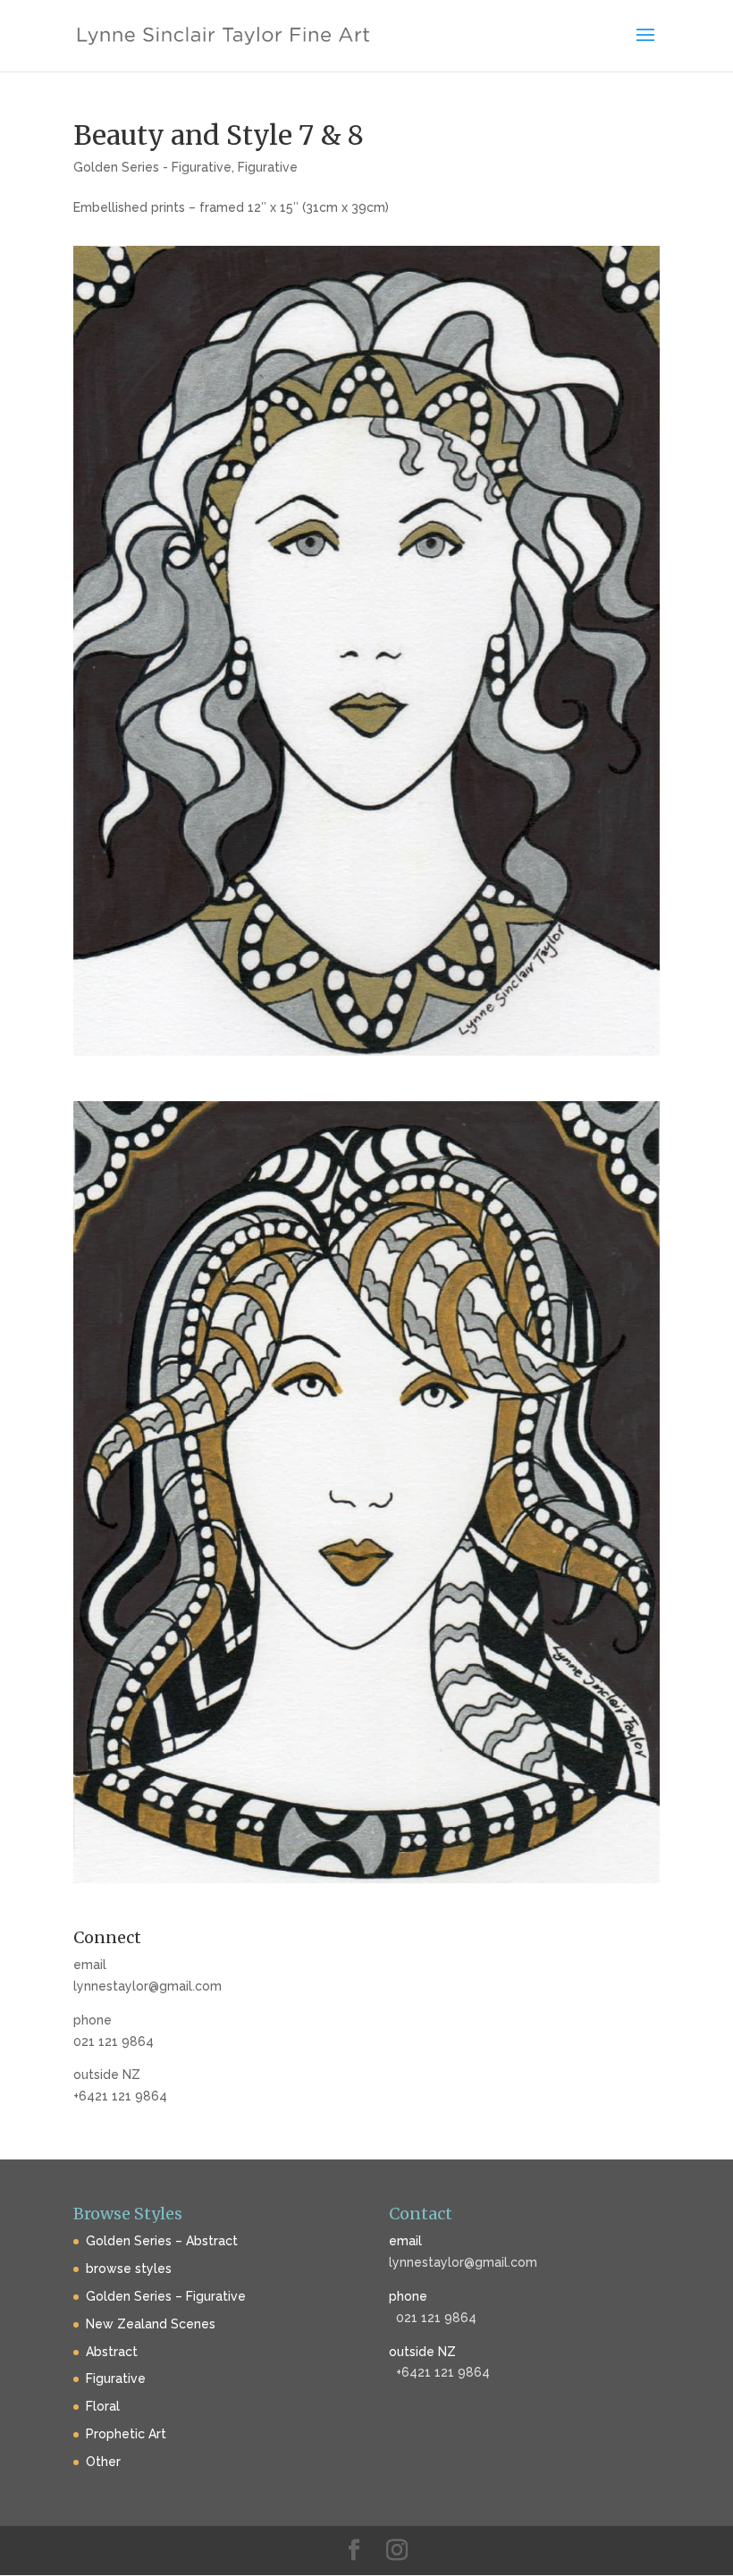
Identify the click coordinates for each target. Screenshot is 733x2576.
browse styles (129, 2269)
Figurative (268, 167)
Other (103, 2462)
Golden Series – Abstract (162, 2241)
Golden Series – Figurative (166, 2296)
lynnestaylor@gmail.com (147, 1986)
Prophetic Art (126, 2434)
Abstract (112, 2352)
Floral (103, 2406)
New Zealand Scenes (151, 2324)
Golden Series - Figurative (152, 167)
